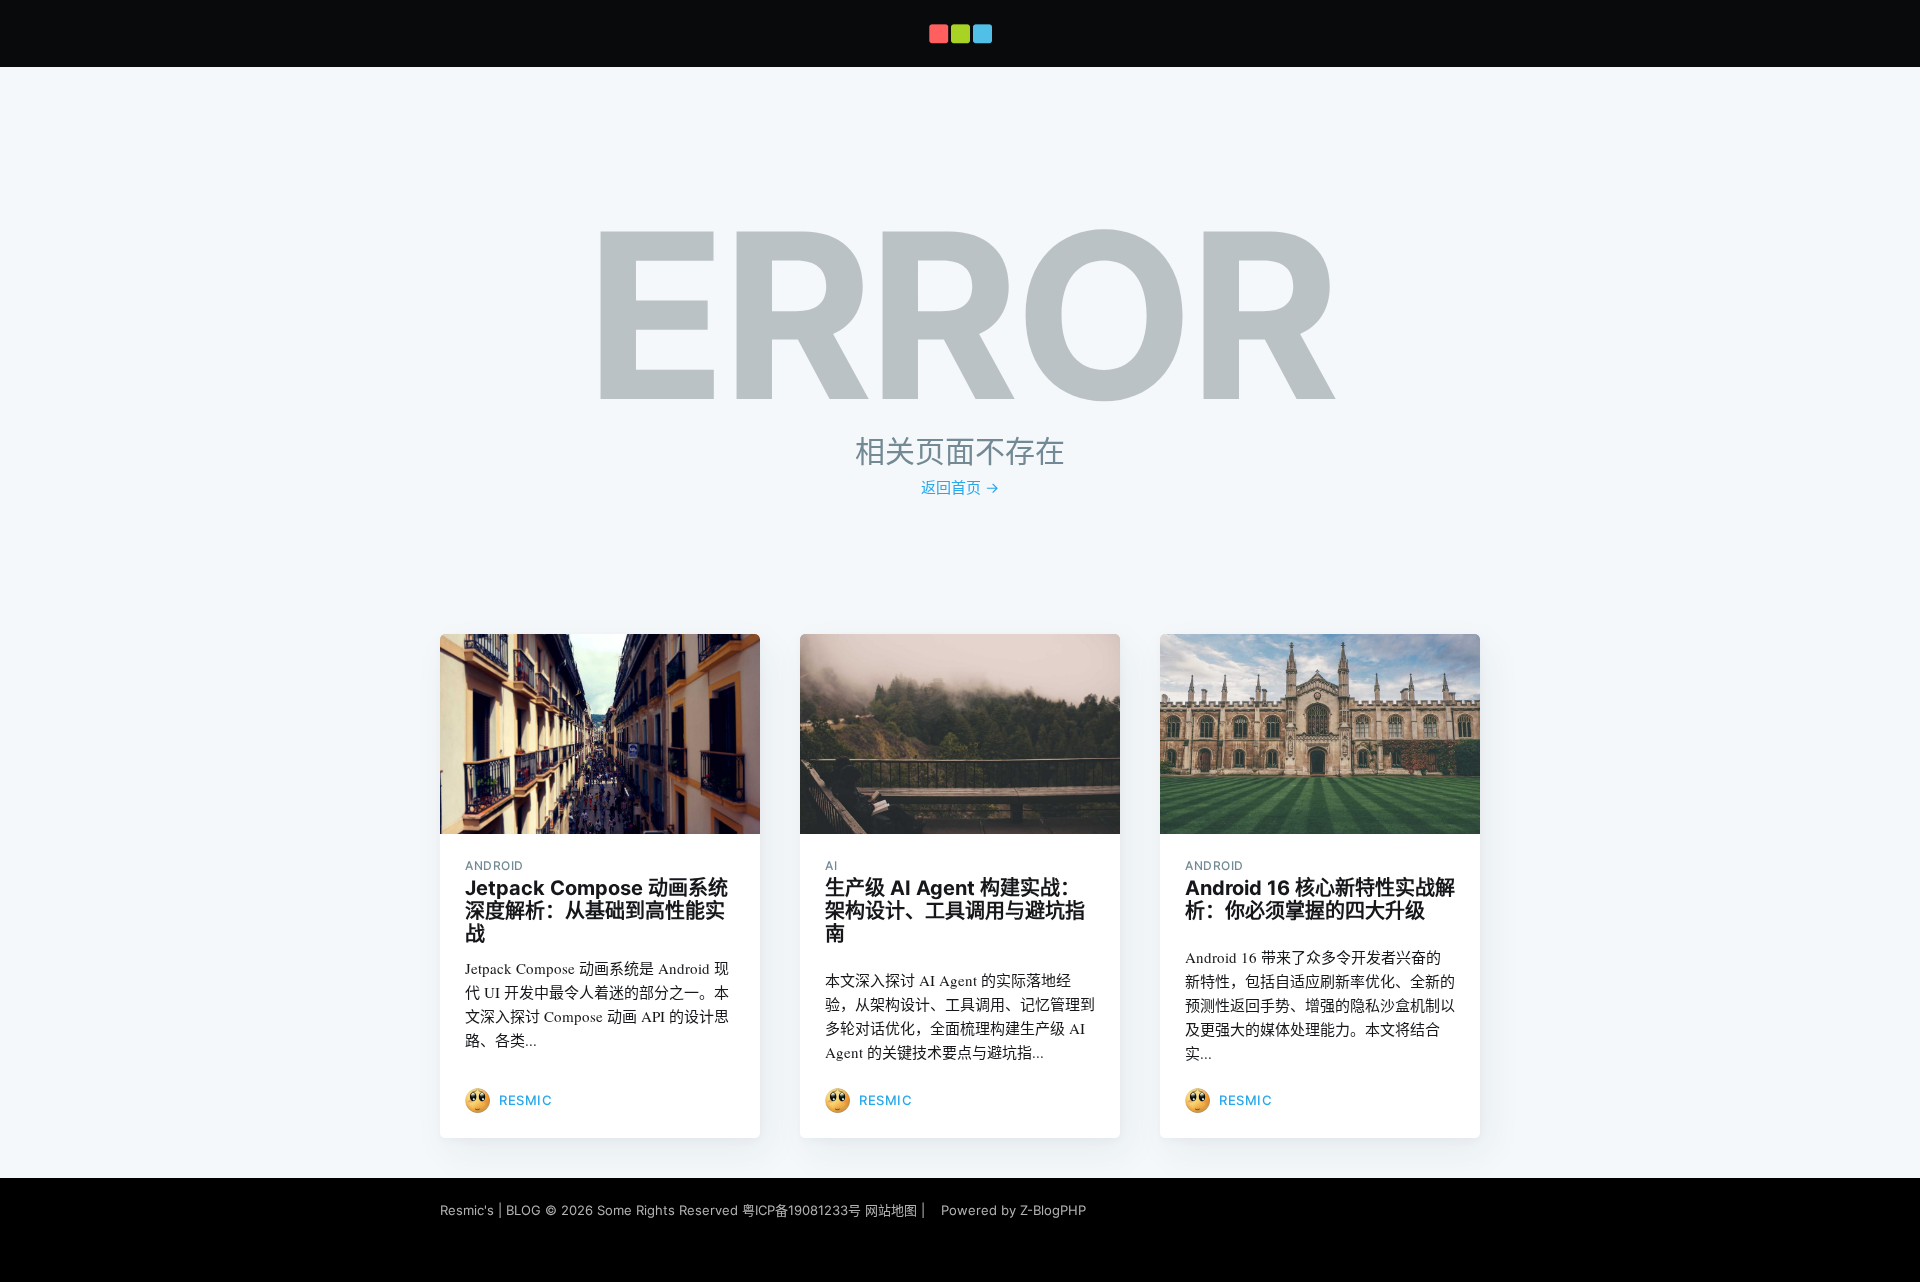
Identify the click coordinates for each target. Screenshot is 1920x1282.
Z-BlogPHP (1053, 1210)
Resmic (525, 1100)
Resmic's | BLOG (492, 1210)
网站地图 (891, 1210)
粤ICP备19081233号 (801, 1210)
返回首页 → (960, 487)
